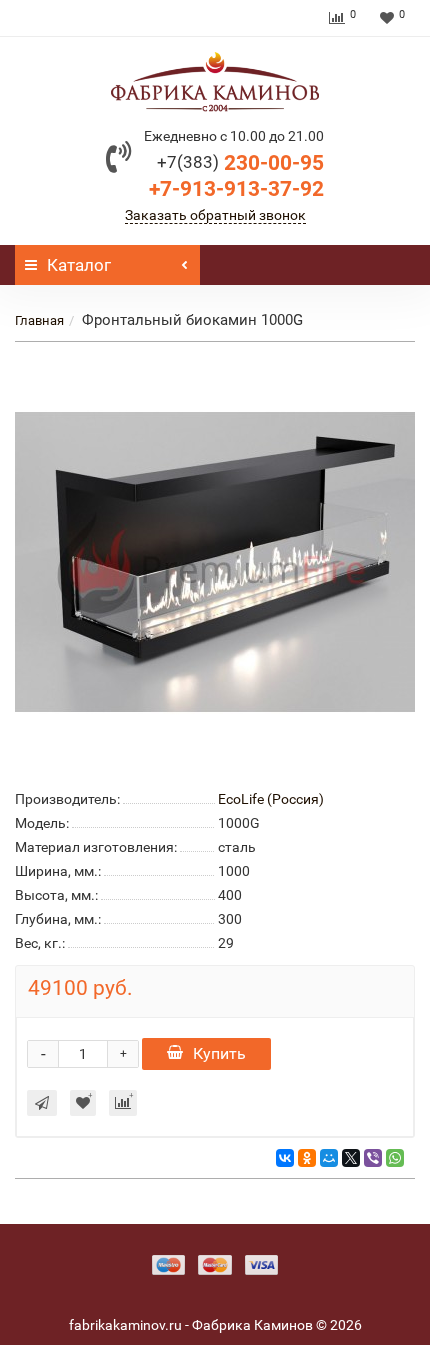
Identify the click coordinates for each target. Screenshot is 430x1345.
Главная (39, 320)
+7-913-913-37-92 (236, 189)
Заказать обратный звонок (215, 215)
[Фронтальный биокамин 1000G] (215, 562)
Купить (219, 1053)
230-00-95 (240, 163)
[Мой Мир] (329, 1158)
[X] (351, 1158)
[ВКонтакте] (285, 1158)
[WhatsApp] (395, 1158)
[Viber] (373, 1158)
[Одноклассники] (307, 1158)
